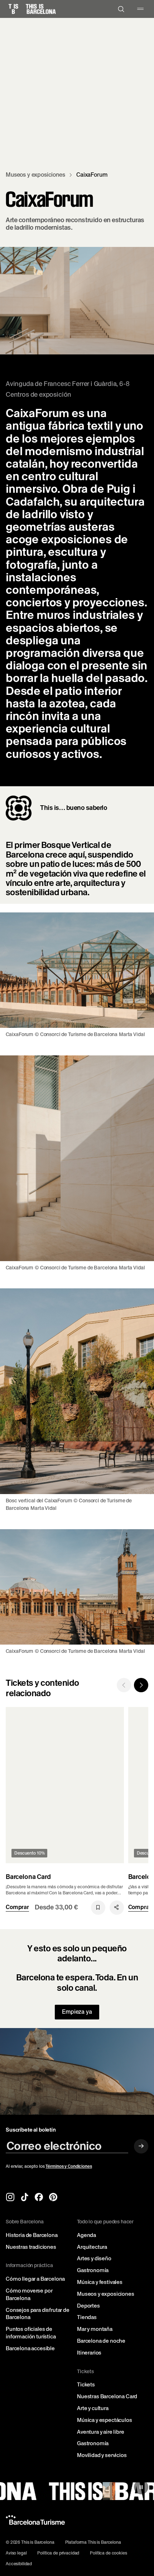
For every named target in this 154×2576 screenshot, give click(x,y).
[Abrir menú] (140, 9)
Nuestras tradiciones (31, 2247)
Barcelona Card (28, 1877)
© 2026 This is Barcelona (30, 2542)
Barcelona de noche (101, 2341)
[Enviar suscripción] (141, 2146)
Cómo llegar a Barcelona (35, 2279)
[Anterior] (124, 1685)
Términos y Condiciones (69, 2166)
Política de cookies (108, 2553)
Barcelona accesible (30, 2348)
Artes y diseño (94, 2258)
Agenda (86, 2235)
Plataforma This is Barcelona (93, 2542)
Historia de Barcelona (32, 2235)
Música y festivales (100, 2282)
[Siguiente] (141, 1685)
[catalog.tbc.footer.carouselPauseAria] (141, 2487)
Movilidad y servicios (102, 2455)
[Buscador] (121, 9)
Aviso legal (16, 2553)
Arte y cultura (93, 2408)
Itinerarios (89, 2353)
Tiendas (87, 2317)
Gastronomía (93, 2270)
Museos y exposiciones (106, 2294)
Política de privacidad (58, 2553)
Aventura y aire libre (101, 2432)
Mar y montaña (95, 2329)
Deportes (88, 2306)
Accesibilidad (19, 2564)
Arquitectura (92, 2247)
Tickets (86, 2385)
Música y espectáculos (105, 2420)
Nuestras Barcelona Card (107, 2396)
